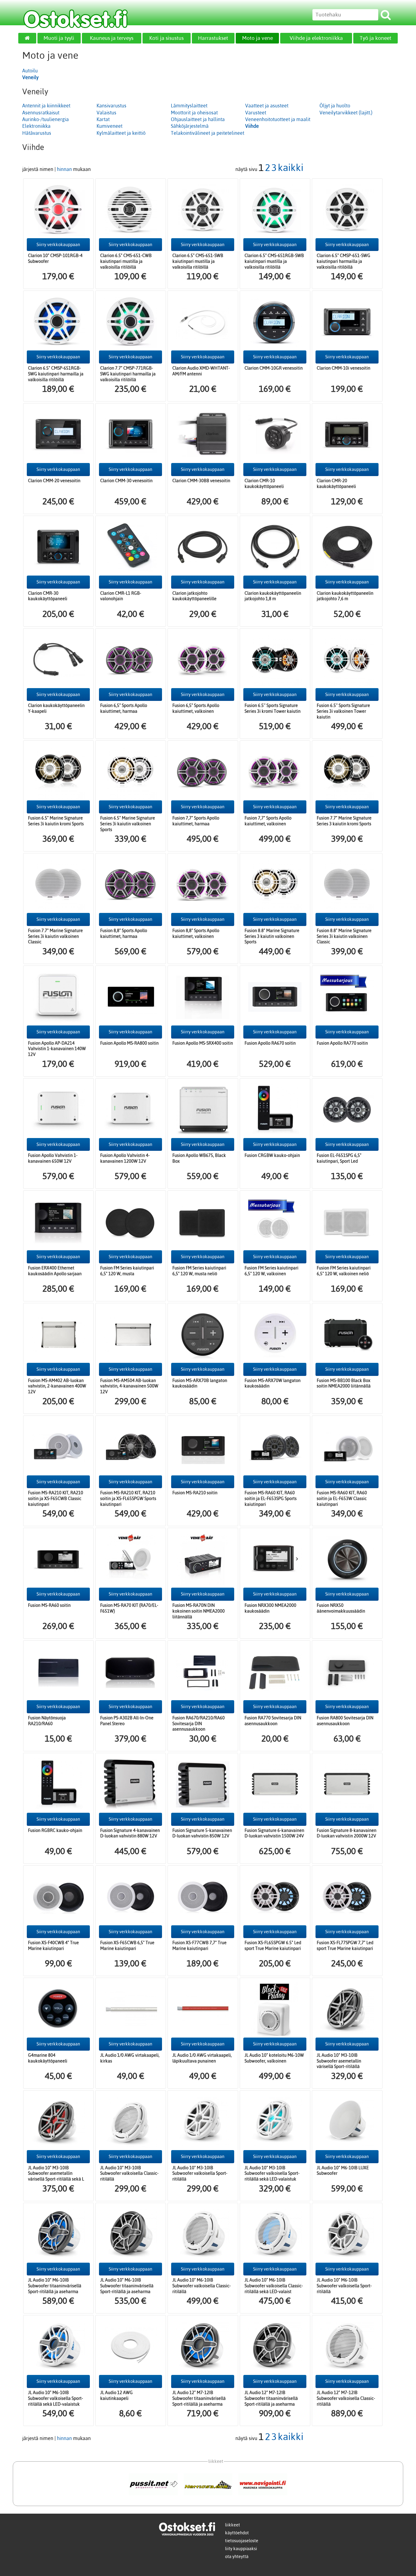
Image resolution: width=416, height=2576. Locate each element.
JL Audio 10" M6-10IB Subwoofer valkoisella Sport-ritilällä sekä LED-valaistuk (56, 2398)
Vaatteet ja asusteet (267, 106)
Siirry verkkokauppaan (58, 245)
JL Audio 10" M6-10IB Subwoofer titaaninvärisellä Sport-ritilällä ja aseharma (55, 2286)
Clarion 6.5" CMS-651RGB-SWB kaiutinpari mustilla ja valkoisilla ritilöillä (274, 261)
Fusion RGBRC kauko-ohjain (55, 1830)
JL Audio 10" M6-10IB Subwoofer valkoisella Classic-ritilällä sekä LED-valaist (274, 2286)
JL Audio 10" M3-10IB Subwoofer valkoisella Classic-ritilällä (129, 2173)
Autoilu (30, 71)
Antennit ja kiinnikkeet (46, 106)
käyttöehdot (237, 2533)
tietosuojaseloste (242, 2541)
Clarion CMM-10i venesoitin (344, 368)
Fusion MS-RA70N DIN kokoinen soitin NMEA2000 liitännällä (199, 1611)
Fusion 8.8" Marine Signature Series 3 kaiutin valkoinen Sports (272, 936)
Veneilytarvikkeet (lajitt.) (346, 113)
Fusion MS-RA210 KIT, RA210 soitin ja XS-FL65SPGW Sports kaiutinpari (128, 1498)
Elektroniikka (36, 126)
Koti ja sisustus (166, 38)
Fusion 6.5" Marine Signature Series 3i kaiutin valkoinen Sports (128, 824)
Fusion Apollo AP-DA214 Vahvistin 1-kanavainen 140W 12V (57, 1049)
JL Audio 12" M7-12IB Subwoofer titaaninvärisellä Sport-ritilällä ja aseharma (199, 2398)
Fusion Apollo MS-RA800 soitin (129, 1043)
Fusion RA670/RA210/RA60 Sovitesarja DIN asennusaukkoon (199, 1723)
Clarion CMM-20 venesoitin (54, 481)
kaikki (291, 167)
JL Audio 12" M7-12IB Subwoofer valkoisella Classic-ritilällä (346, 2398)
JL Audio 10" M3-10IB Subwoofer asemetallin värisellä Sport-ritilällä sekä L (56, 2173)
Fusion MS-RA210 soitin (195, 1493)
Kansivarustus (111, 106)
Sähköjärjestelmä (190, 126)
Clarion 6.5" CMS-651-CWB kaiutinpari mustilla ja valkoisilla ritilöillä (126, 261)
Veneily (30, 77)
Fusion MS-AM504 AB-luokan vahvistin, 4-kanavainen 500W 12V (129, 1386)
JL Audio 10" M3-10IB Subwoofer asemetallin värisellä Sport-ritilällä (339, 2061)
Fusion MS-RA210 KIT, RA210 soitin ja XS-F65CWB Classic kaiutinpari (56, 1498)
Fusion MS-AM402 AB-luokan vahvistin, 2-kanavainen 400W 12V (57, 1386)
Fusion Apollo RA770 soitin (342, 1043)
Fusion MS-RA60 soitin (49, 1605)
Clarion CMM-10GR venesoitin (274, 368)
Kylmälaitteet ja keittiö (121, 133)
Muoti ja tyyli (59, 38)
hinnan (64, 169)
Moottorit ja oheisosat (194, 113)
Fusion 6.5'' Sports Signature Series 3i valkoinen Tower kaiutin (343, 711)
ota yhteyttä (237, 2557)
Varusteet (256, 113)
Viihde (252, 126)
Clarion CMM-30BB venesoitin (201, 481)
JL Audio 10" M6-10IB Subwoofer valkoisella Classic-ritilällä (202, 2286)
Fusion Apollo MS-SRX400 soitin (203, 1043)
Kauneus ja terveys (112, 38)
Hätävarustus (37, 133)
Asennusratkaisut (41, 113)
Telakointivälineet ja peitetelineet (208, 133)
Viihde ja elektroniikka (316, 38)
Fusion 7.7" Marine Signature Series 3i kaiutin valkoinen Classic (55, 936)
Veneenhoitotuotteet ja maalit (278, 119)
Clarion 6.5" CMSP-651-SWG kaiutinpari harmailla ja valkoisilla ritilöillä (344, 261)
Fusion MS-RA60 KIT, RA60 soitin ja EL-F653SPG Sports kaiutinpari (271, 1498)
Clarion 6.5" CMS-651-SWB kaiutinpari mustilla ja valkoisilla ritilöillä (198, 261)
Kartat (103, 119)
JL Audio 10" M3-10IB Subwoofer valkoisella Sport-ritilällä (200, 2173)
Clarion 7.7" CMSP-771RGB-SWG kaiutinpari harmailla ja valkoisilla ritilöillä (128, 374)
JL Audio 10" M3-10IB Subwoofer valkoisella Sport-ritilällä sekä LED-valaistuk (272, 2173)
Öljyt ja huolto (335, 106)
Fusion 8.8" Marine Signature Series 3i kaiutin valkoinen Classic (344, 936)
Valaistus (106, 113)
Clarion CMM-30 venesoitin (126, 481)
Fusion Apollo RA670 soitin (270, 1043)
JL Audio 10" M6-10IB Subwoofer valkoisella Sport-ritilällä (344, 2286)
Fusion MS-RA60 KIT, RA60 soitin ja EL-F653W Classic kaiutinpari (342, 1498)
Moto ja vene (257, 38)
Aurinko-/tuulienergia (46, 119)
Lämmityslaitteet (189, 106)
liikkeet (233, 2525)
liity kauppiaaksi (241, 2549)
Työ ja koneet (375, 38)
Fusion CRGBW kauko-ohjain (272, 1155)
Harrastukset (213, 38)
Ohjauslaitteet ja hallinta (198, 119)
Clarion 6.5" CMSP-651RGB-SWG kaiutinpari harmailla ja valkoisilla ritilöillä (56, 374)
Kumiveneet (109, 126)
